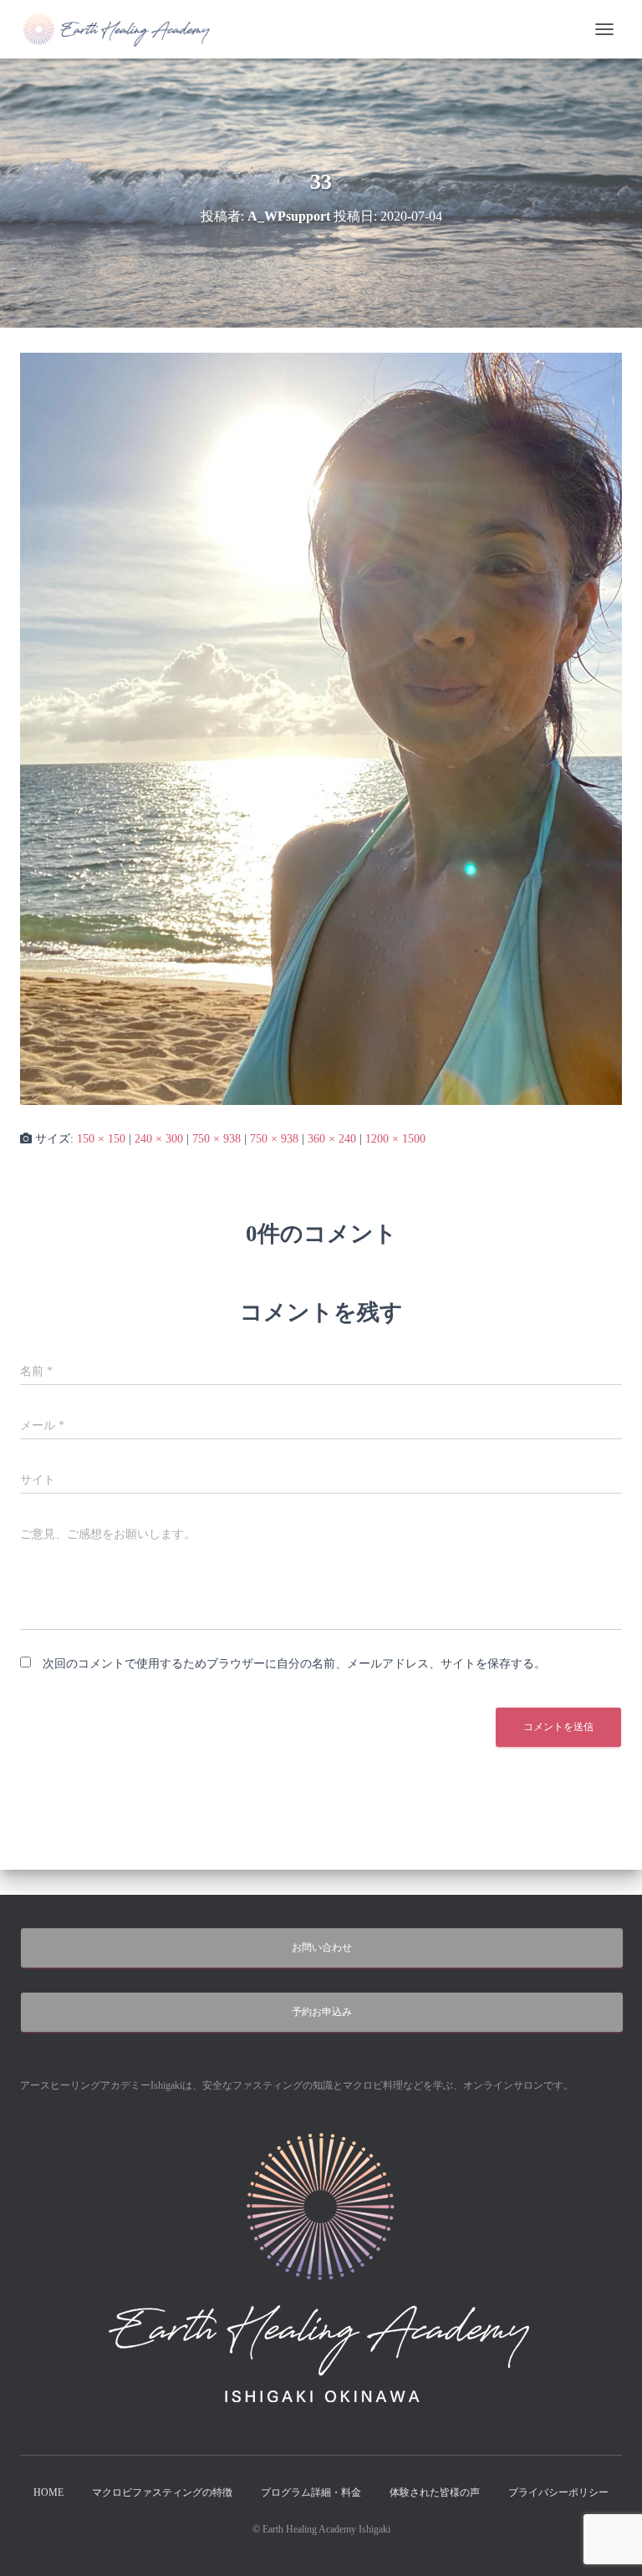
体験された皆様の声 (435, 2492)
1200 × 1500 (395, 1139)
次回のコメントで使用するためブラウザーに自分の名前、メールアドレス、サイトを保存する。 (294, 1664)
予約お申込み (322, 2012)
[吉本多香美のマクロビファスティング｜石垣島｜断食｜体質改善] (123, 29)
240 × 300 (159, 1139)
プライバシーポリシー (558, 2492)
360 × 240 (332, 1139)
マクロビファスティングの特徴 (162, 2492)
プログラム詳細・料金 (311, 2492)
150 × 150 (101, 1139)
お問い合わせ (322, 1947)
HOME (48, 2492)
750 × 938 (217, 1139)
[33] (321, 728)
